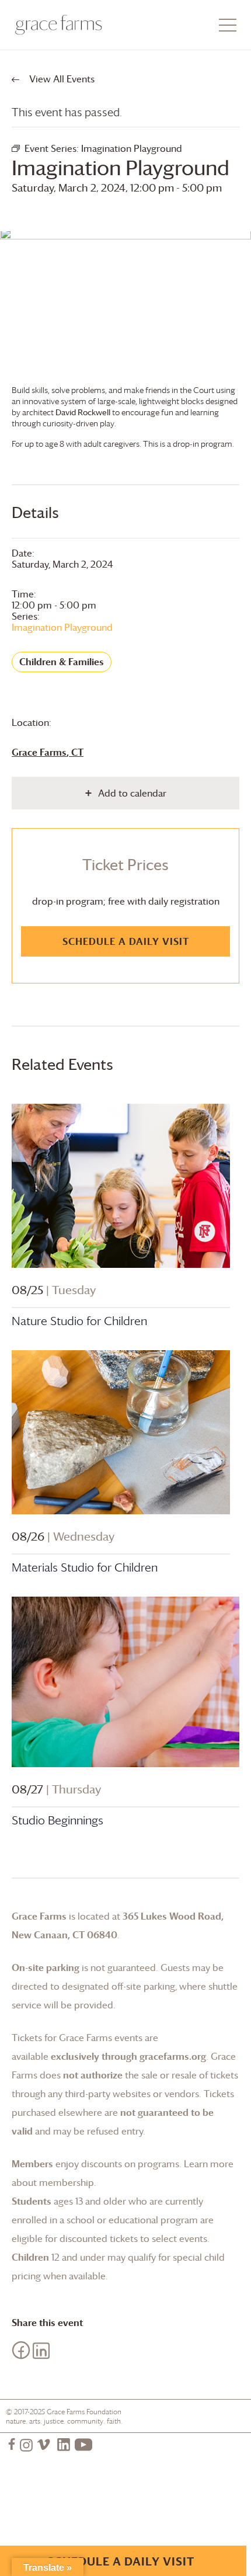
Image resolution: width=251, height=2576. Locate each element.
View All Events (61, 79)
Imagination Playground (62, 627)
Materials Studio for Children (85, 1567)
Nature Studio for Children (79, 1321)
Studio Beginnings (57, 1820)
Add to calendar (132, 793)
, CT (48, 752)
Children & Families (62, 662)
